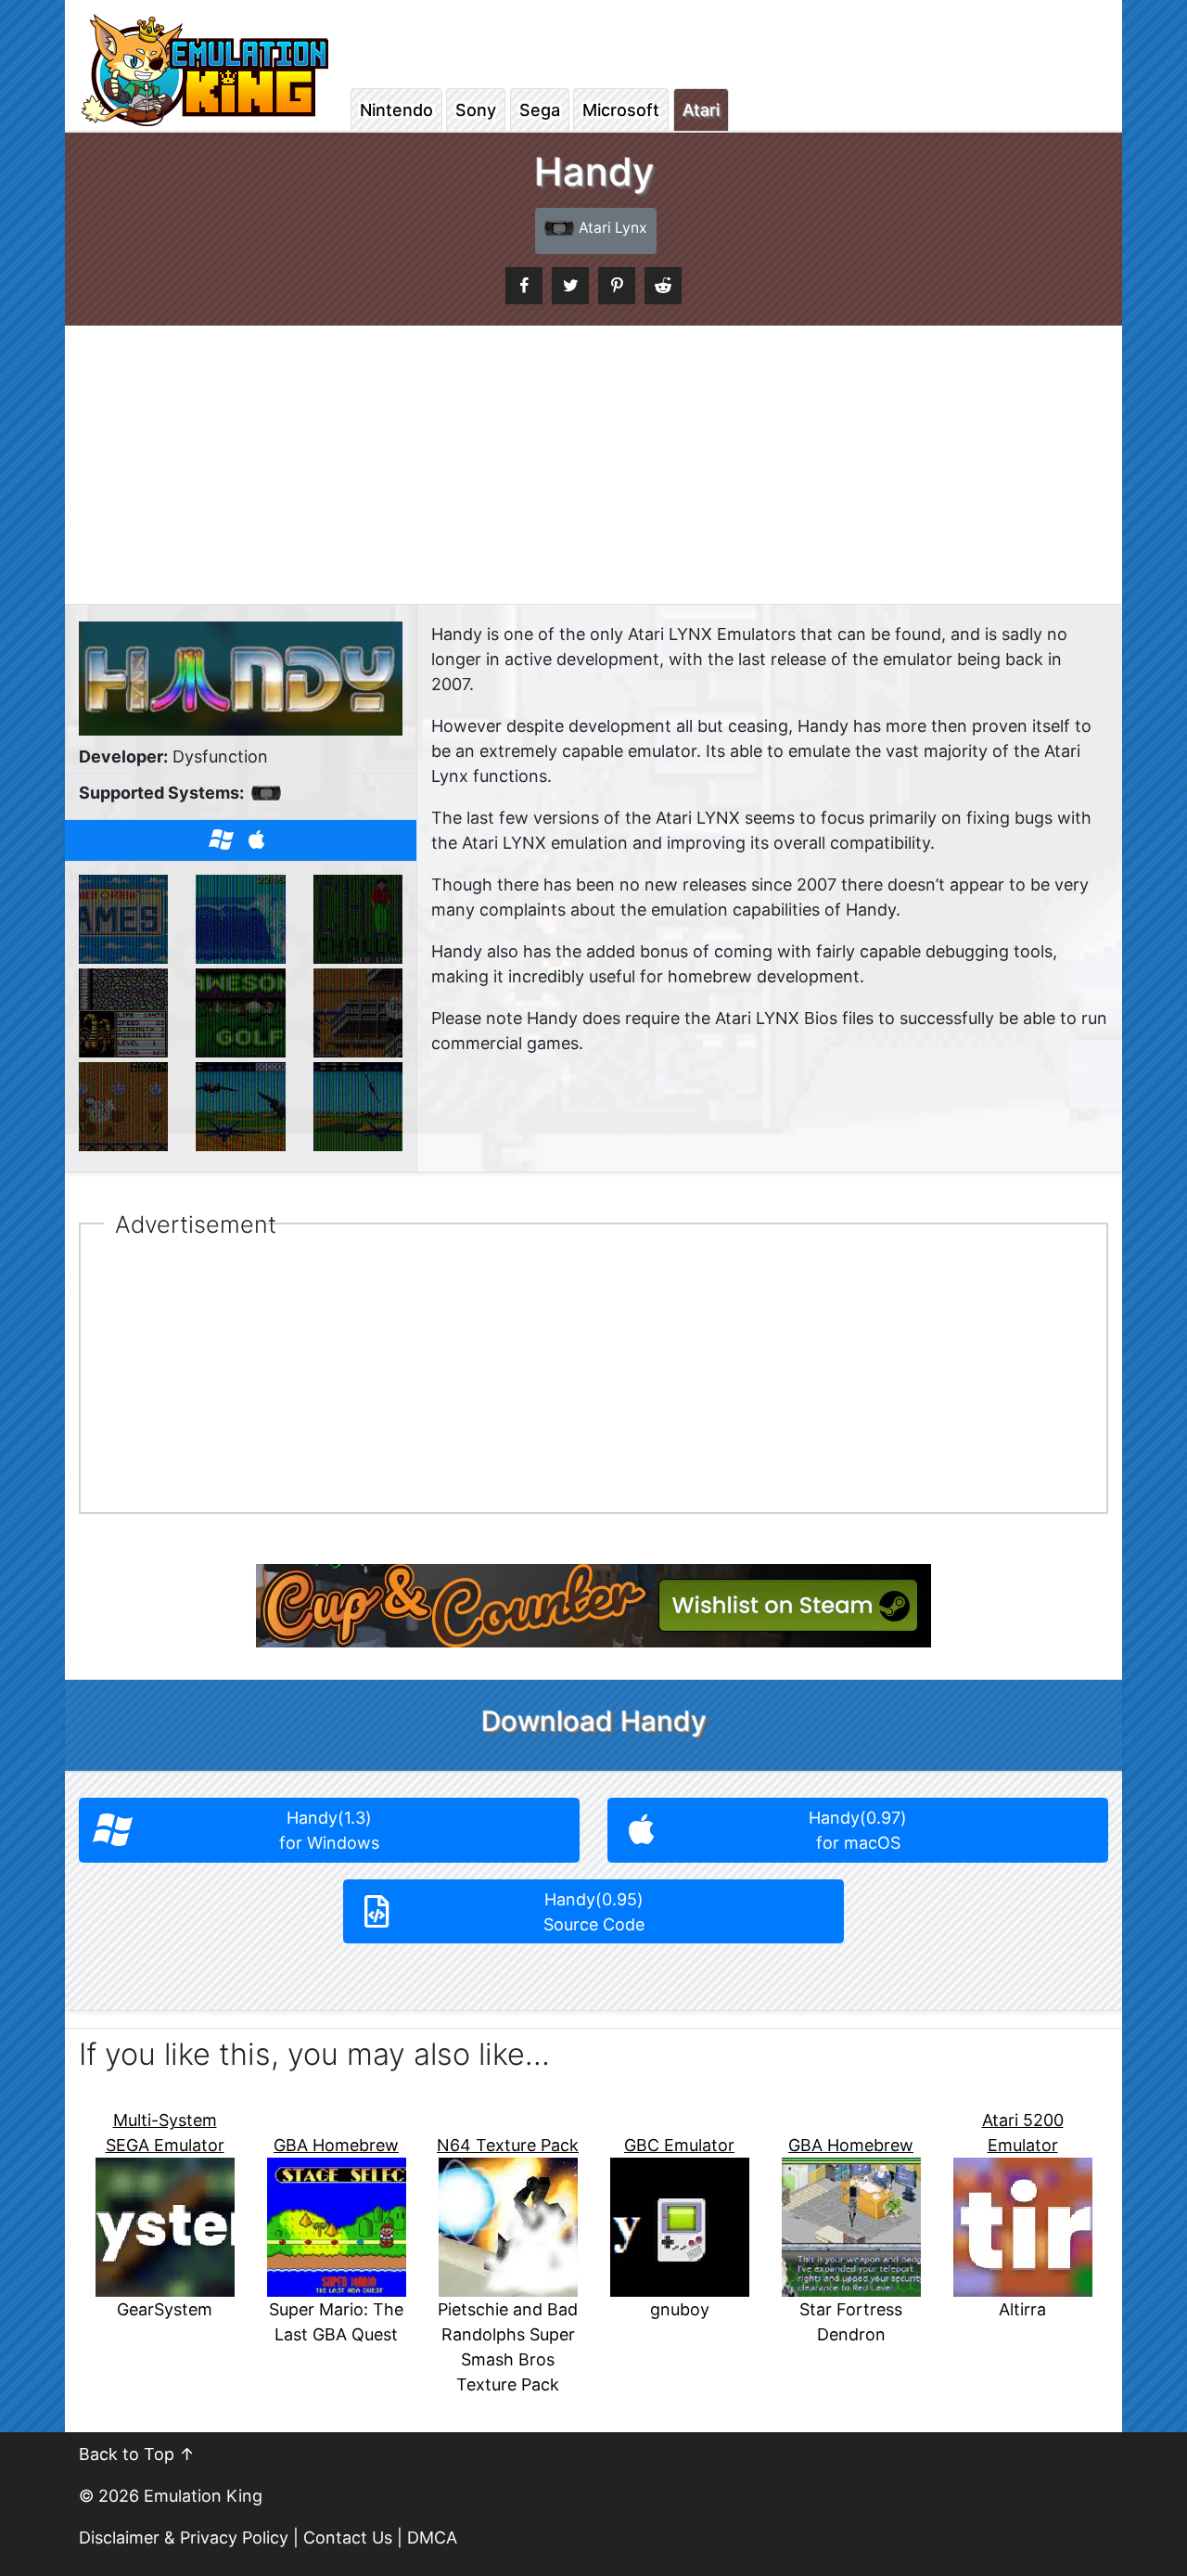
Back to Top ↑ (137, 2454)
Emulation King (203, 2496)
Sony (476, 110)
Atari (701, 110)
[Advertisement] (593, 465)
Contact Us (348, 2538)
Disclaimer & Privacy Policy (184, 2538)
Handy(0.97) (858, 1830)
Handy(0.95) (594, 1912)
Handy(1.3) (329, 1830)
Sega (540, 110)
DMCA (432, 2538)
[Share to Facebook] (524, 286)
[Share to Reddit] (663, 286)
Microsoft (621, 110)
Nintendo (396, 110)
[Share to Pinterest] (617, 286)
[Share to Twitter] (570, 286)
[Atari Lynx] (266, 802)
